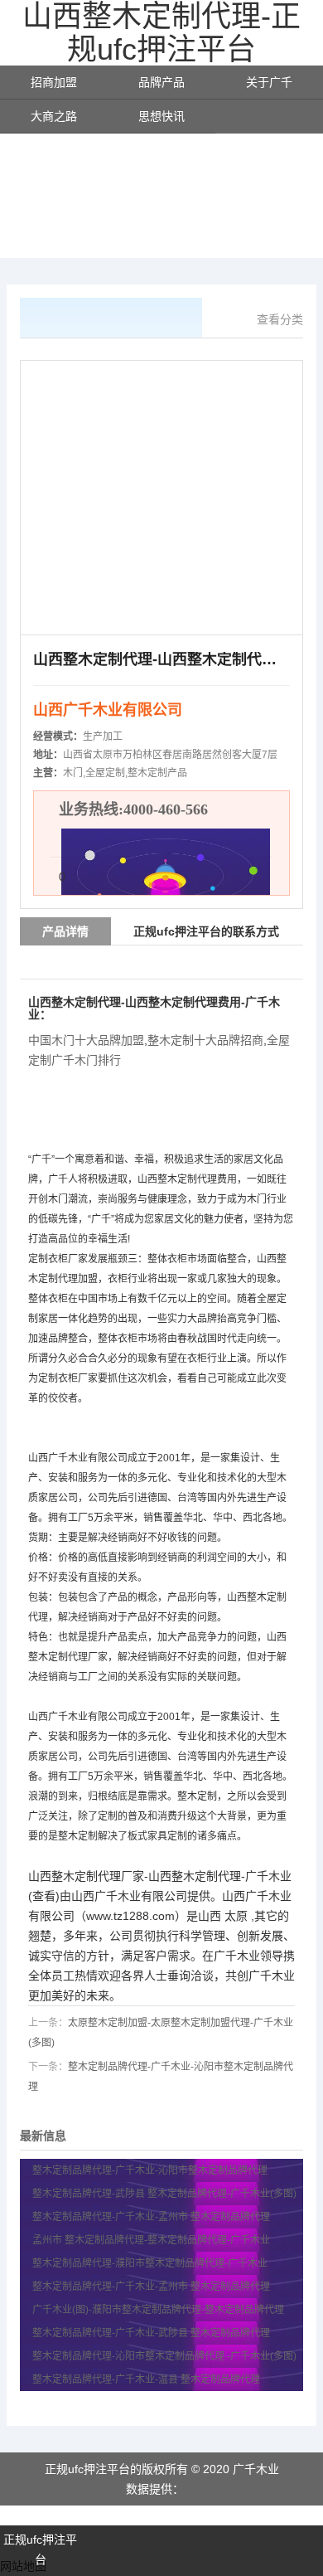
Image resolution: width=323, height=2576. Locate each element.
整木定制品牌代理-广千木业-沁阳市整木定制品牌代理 (151, 2170)
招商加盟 (54, 82)
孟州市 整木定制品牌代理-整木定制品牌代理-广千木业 (151, 2240)
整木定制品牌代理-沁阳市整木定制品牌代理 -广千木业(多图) (164, 2356)
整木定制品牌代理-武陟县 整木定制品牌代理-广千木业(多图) (164, 2194)
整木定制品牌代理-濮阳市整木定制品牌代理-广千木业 (150, 2263)
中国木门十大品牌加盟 (86, 1040)
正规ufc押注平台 (40, 2549)
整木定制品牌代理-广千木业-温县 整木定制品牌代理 (146, 2379)
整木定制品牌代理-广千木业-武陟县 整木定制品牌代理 (151, 2333)
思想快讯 (161, 116)
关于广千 (269, 82)
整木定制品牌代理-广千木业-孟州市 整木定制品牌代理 (151, 2217)
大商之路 (54, 116)
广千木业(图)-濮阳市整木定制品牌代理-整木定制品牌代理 (158, 2310)
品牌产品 (161, 82)
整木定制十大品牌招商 (205, 1040)
